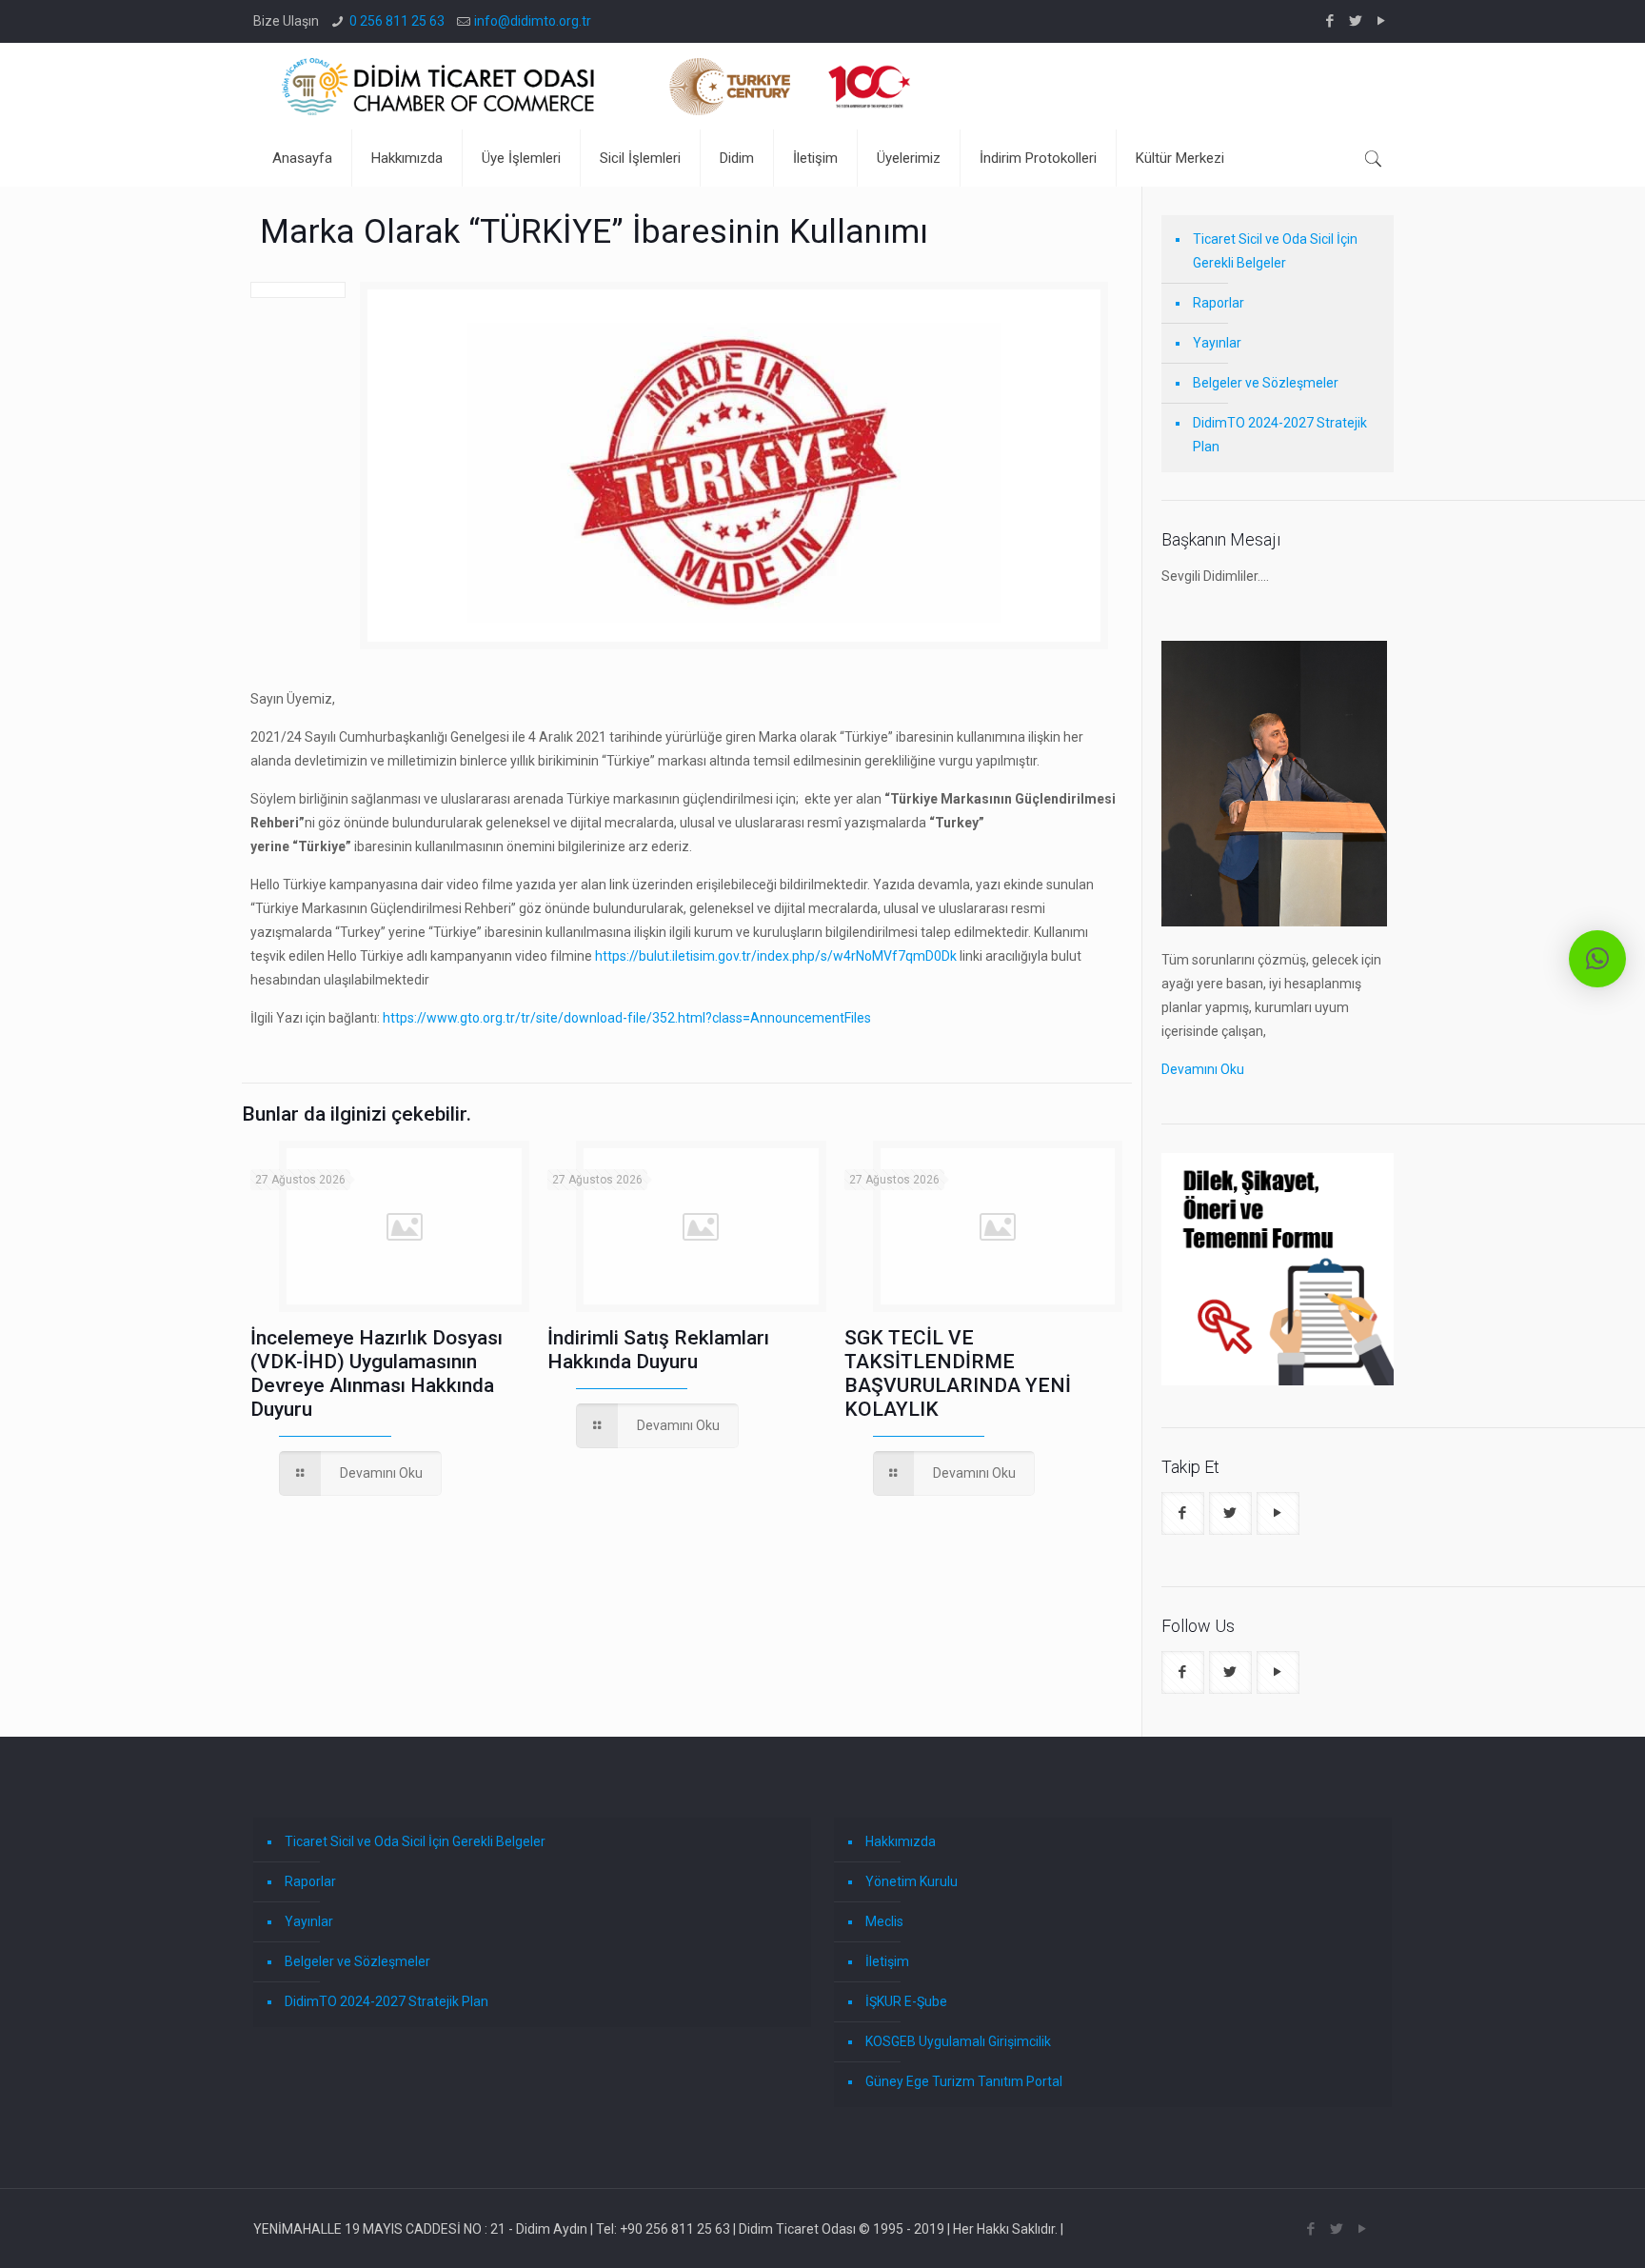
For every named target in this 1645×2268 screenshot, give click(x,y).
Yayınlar (1217, 343)
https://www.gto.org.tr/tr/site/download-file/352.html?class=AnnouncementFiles (627, 1018)
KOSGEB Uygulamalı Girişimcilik (958, 2041)
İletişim (887, 1961)
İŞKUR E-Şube (906, 2001)
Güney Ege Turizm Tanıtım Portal (964, 2081)
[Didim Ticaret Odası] (596, 86)
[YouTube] (1382, 21)
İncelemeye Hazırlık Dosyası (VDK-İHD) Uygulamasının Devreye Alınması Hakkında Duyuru (377, 1373)
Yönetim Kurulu (912, 1881)
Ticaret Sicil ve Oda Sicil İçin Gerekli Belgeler (1275, 251)
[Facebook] (1330, 21)
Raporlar (1219, 303)
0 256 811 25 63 (397, 21)
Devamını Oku (1203, 1069)
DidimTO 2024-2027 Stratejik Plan (1280, 435)
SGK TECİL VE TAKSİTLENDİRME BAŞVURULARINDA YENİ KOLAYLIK (958, 1373)
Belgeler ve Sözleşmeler (1266, 383)
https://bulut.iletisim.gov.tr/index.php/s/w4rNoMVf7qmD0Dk (776, 956)
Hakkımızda (901, 1841)
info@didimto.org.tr (533, 21)
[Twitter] (1356, 21)
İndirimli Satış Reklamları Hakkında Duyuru (658, 1350)
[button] (1597, 959)
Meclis (884, 1921)
